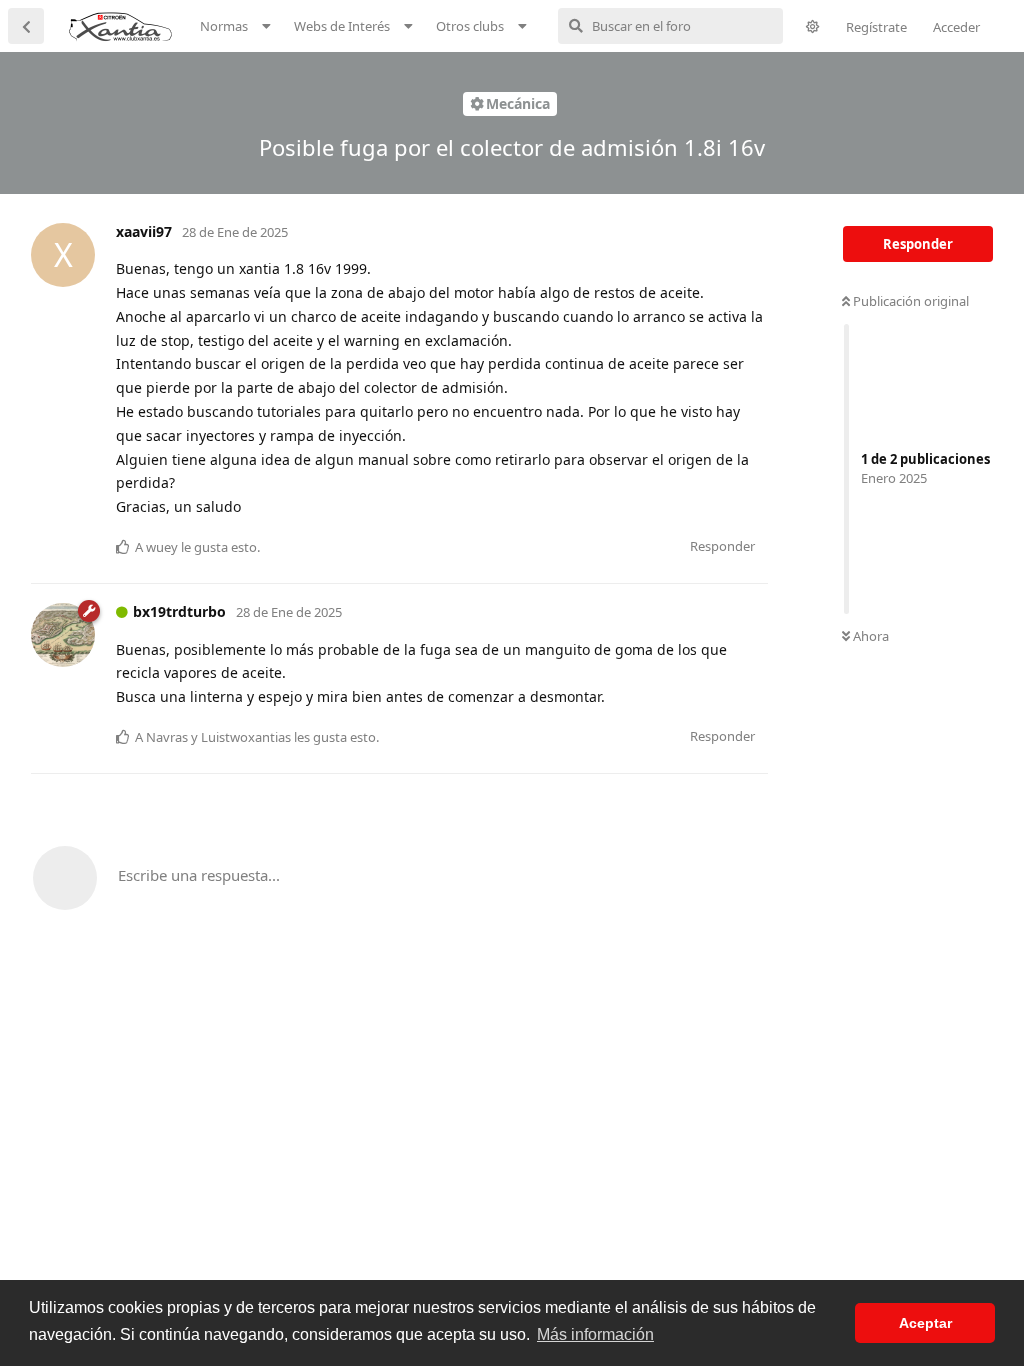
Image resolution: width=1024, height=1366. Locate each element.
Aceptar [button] (925, 1323)
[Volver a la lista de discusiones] (26, 26)
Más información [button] (595, 1334)
